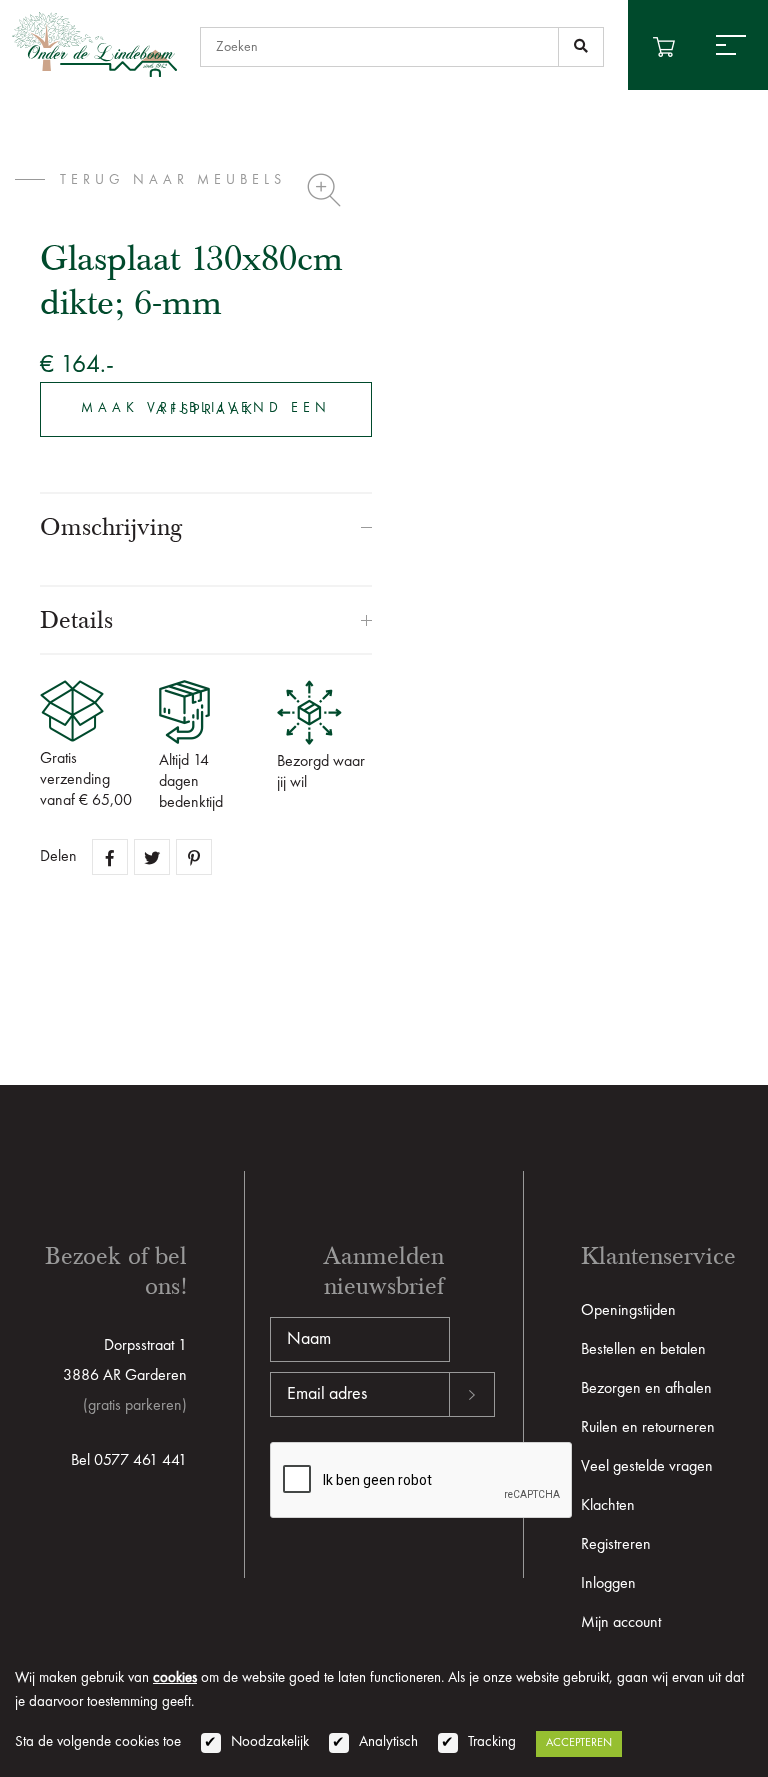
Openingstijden (628, 1311)
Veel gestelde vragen (647, 1467)
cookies (175, 1678)
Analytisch (388, 1742)
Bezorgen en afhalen (646, 1389)
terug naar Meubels (173, 180)
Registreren (616, 1545)
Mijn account (621, 1623)
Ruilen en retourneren (648, 1428)
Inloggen (608, 1584)
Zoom (324, 190)
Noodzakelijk (270, 1742)
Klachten (608, 1506)
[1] (581, 47)
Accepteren (579, 1743)
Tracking (492, 1742)
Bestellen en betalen (643, 1350)
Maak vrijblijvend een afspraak (206, 409)
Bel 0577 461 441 (129, 1461)
